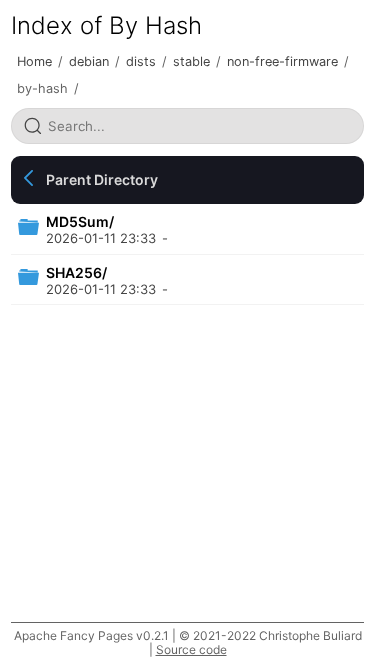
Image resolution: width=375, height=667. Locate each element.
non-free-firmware (282, 61)
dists (141, 61)
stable (191, 61)
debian (89, 61)
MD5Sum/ (80, 221)
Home (34, 61)
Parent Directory (102, 179)
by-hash (42, 88)
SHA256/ (76, 272)
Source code (191, 649)
